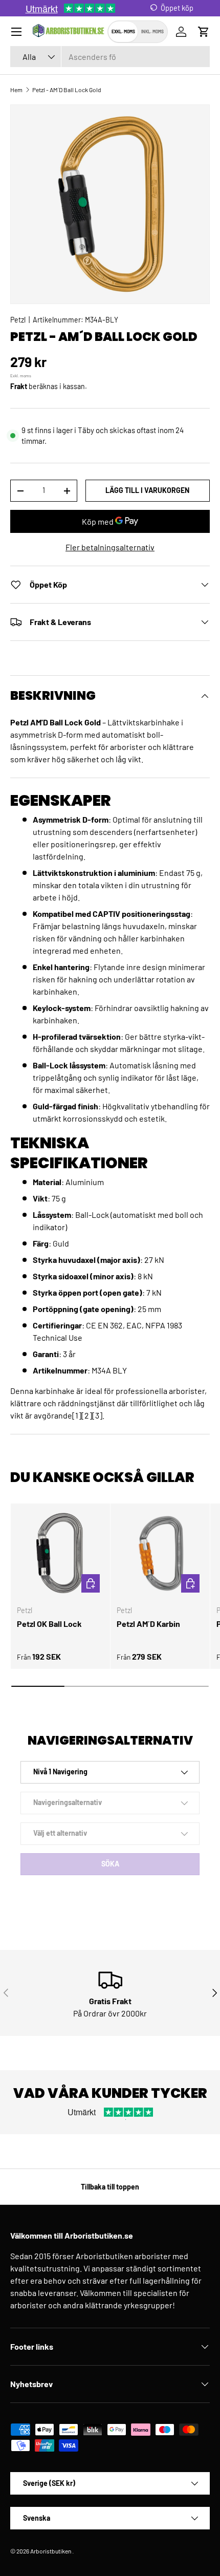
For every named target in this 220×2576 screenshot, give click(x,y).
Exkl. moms (123, 31)
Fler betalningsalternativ (110, 547)
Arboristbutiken (51, 2551)
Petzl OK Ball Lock (49, 1624)
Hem (16, 90)
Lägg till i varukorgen (147, 490)
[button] (204, 32)
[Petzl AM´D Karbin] (160, 1553)
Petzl (18, 320)
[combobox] (110, 57)
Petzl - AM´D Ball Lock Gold (67, 90)
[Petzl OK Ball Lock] (60, 1553)
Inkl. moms (152, 31)
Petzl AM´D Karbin (148, 1624)
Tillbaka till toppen (110, 2187)
